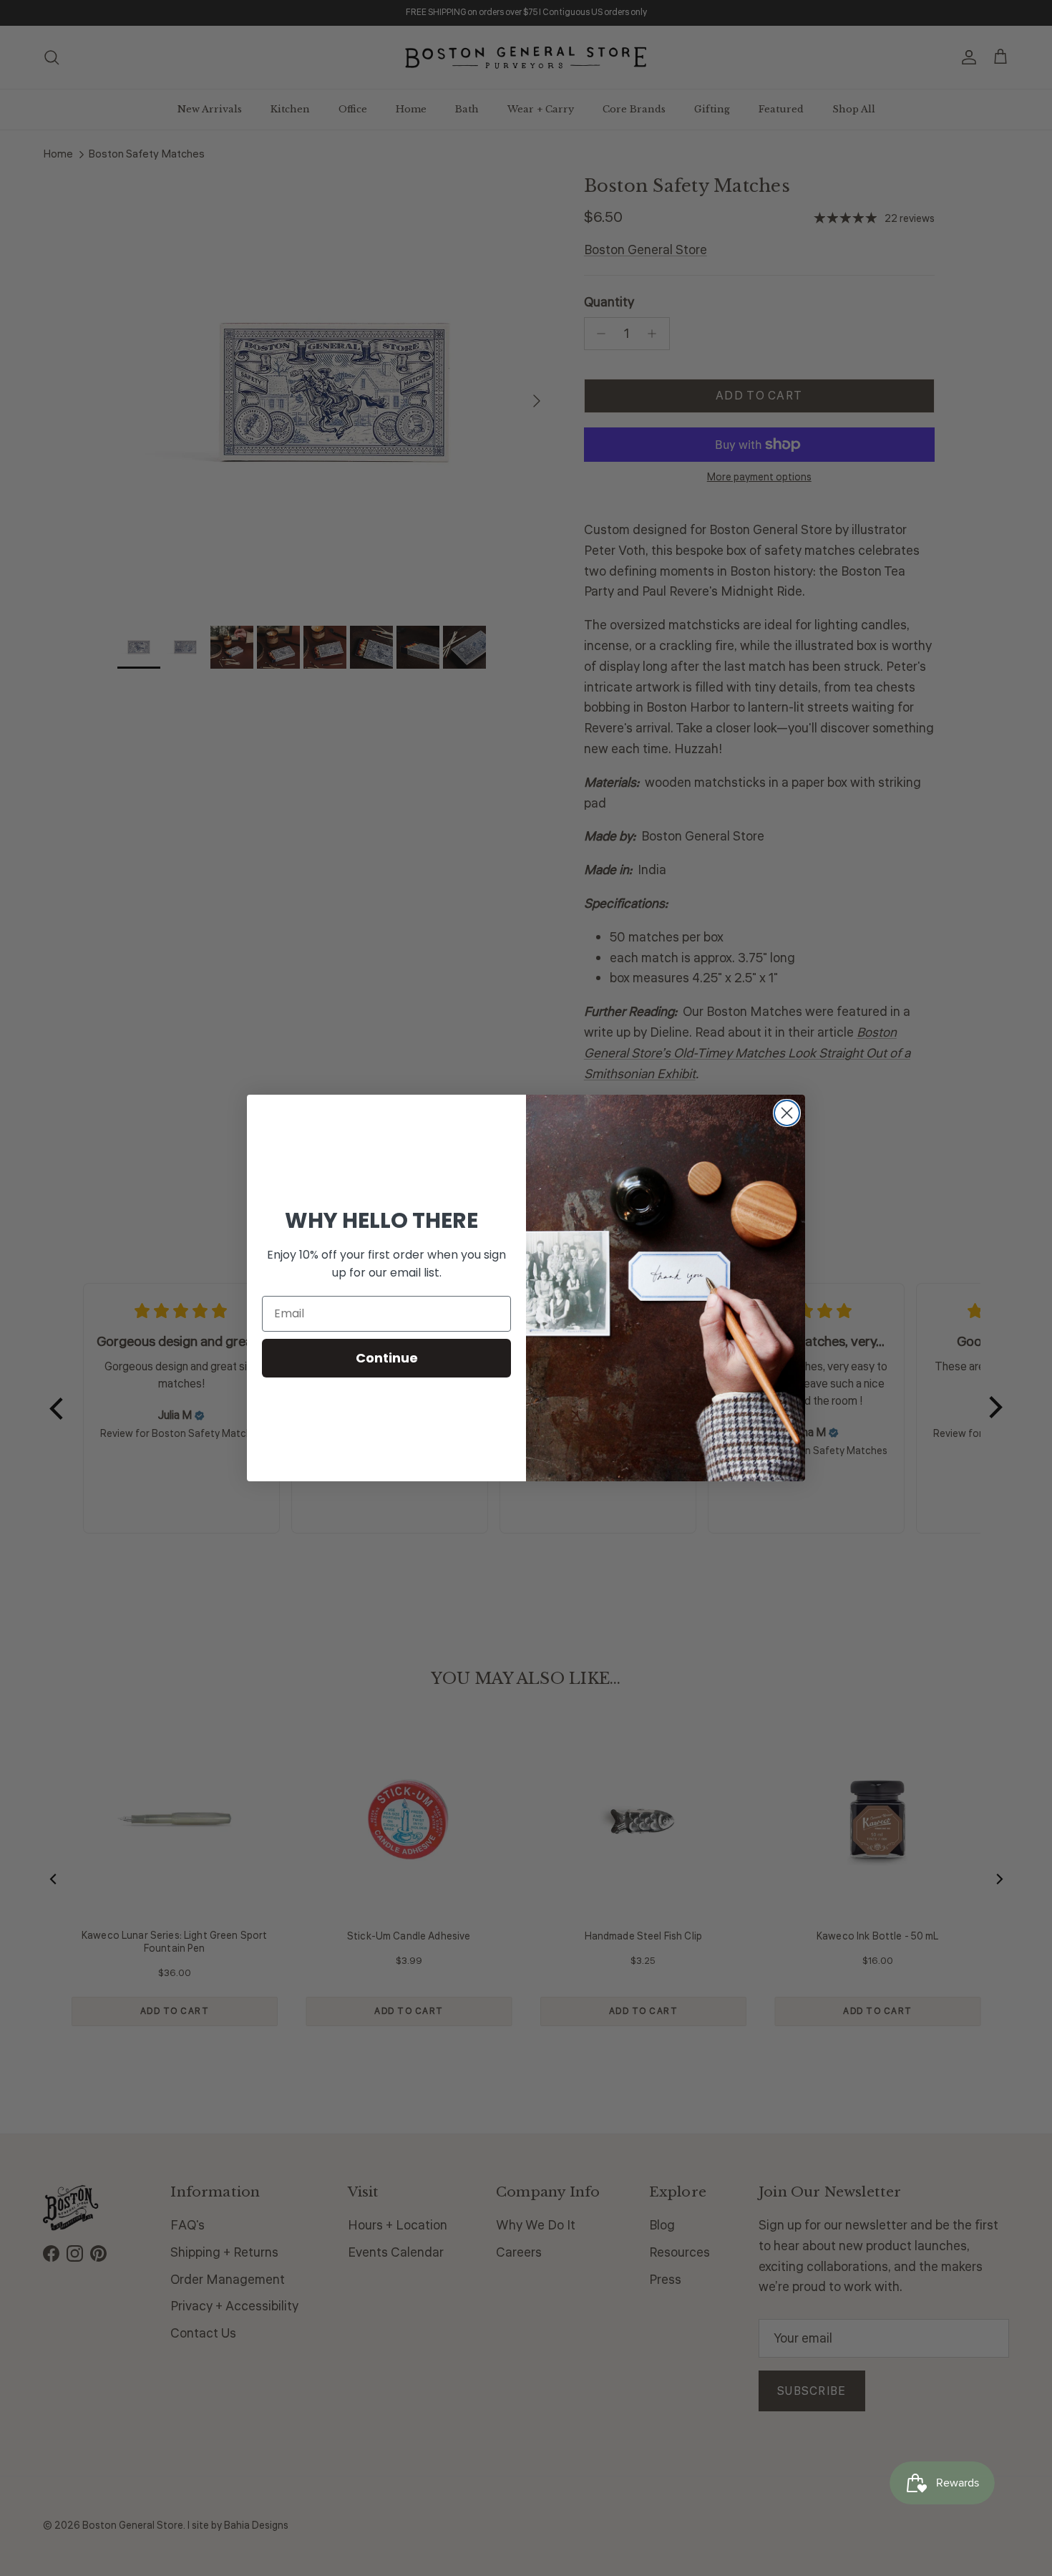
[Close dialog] (787, 1113)
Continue (387, 1358)
